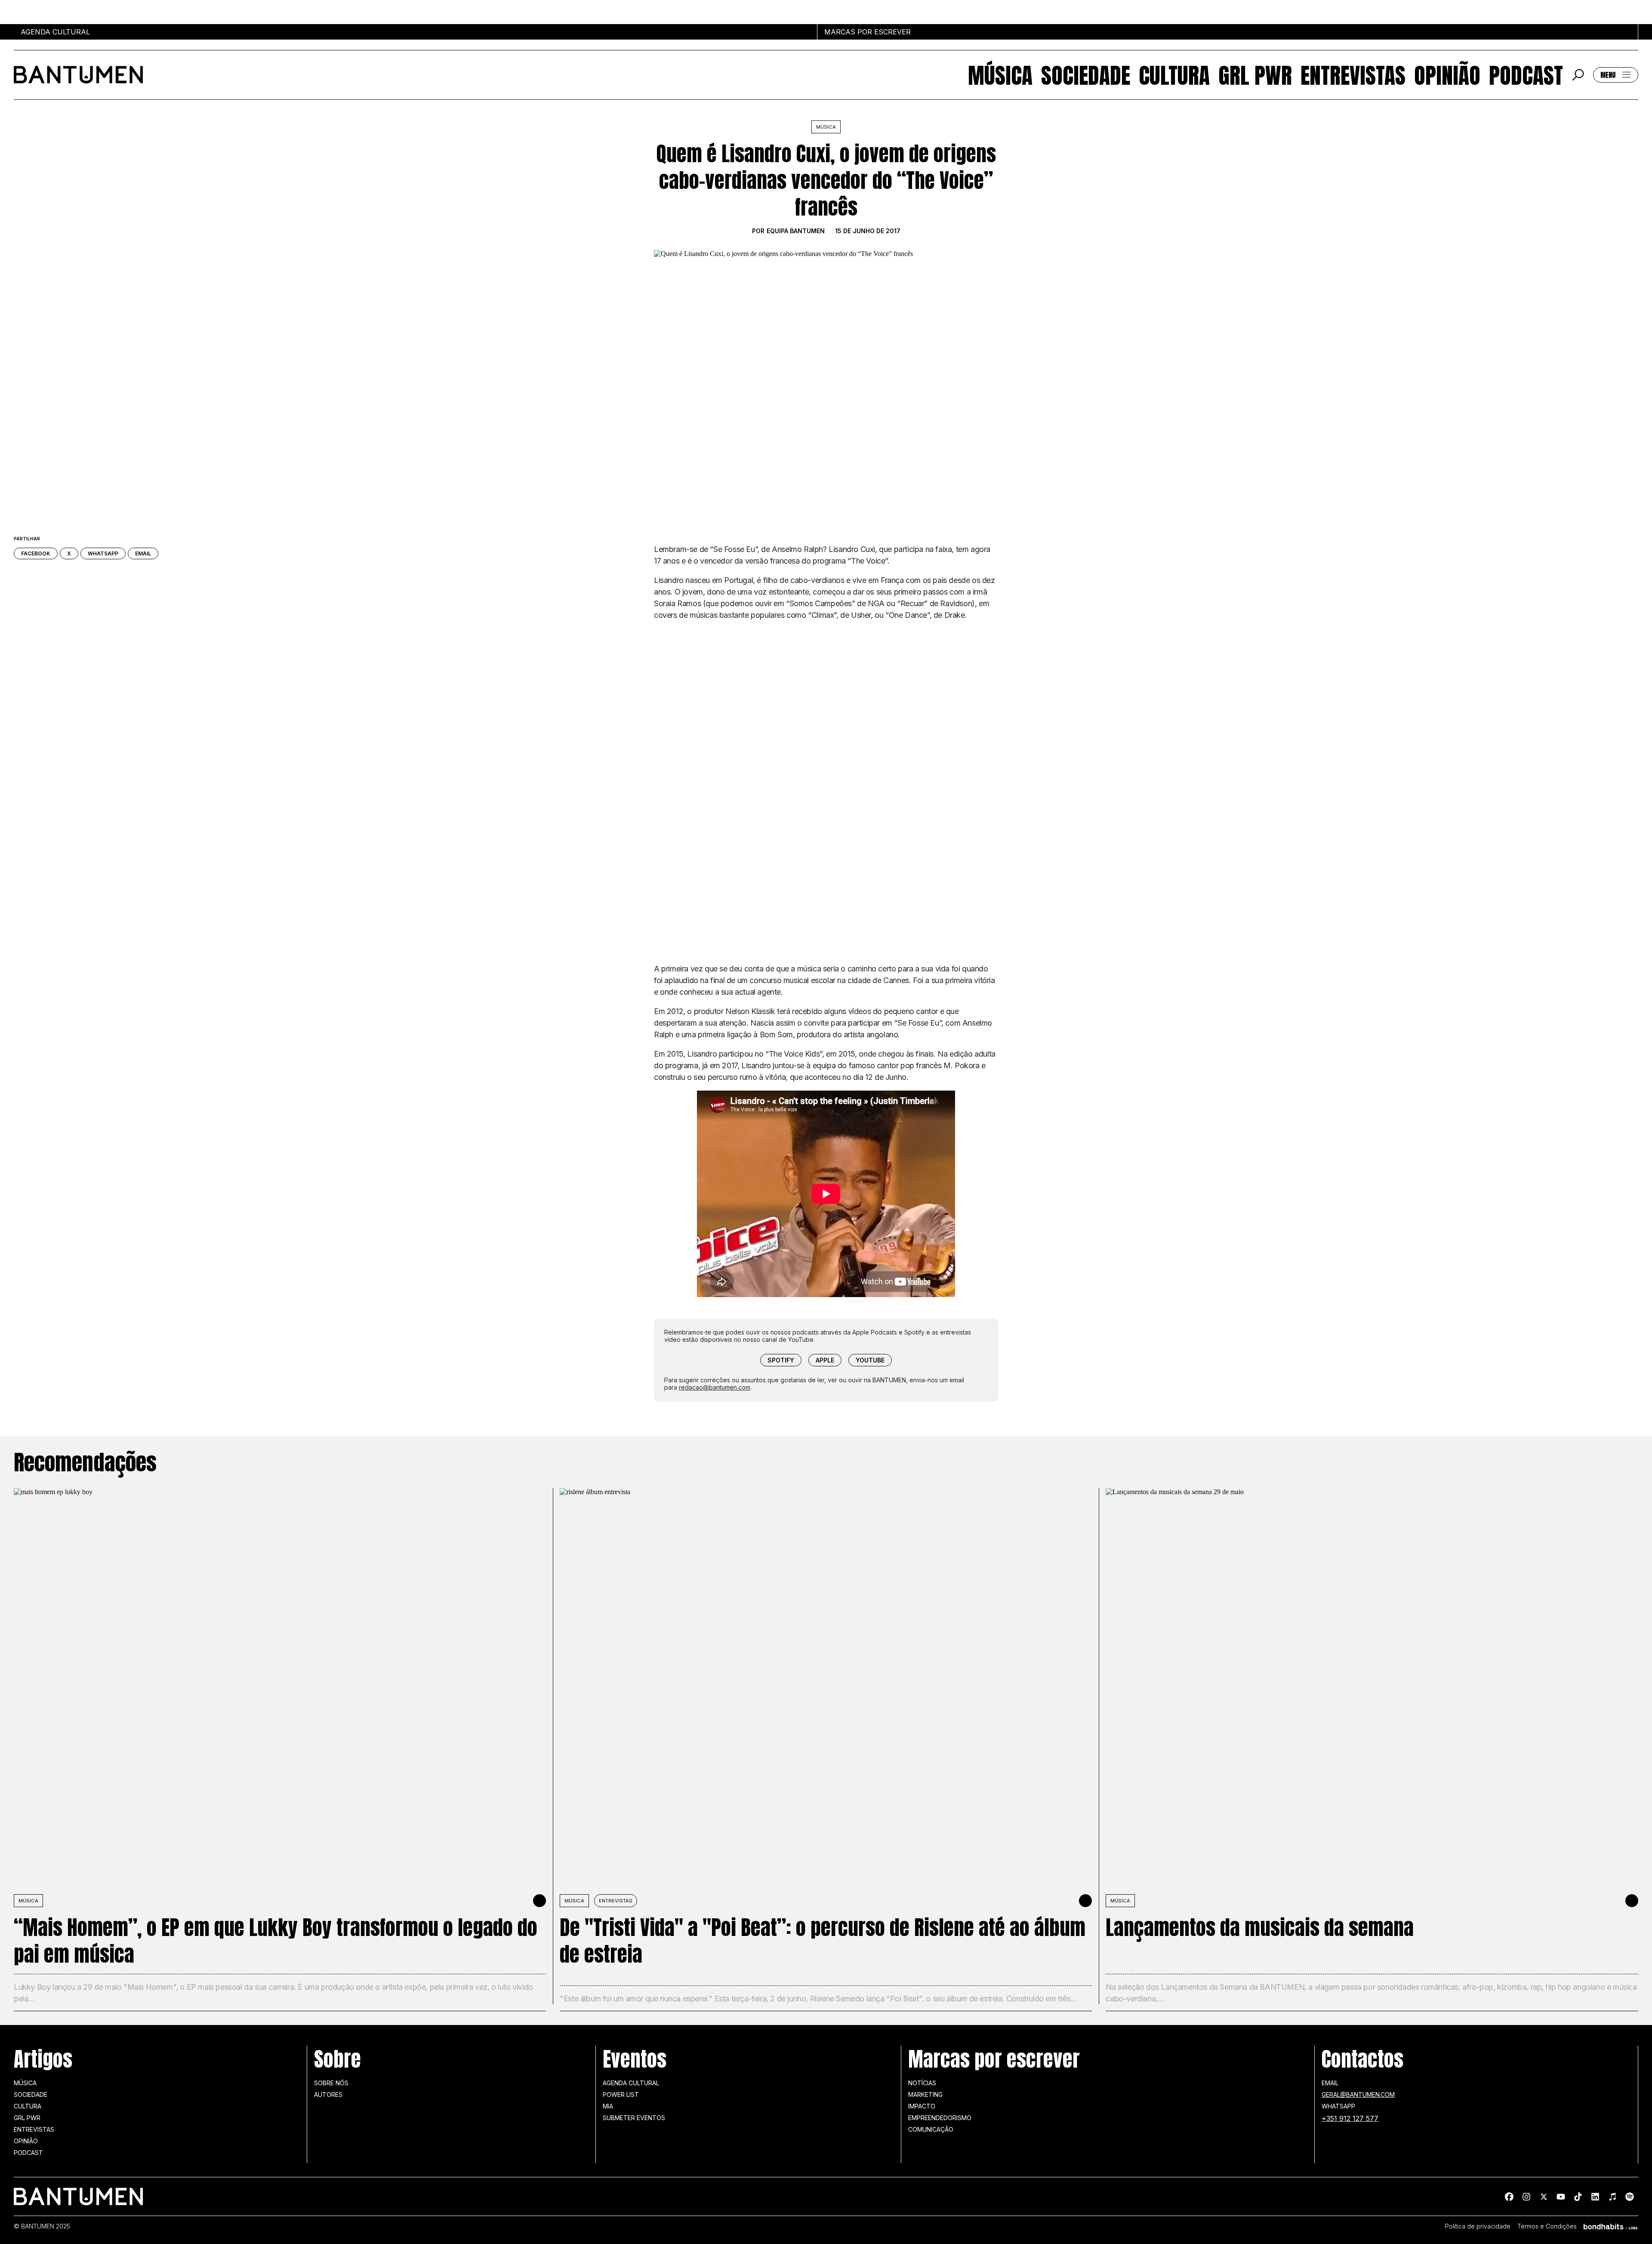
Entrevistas (1353, 75)
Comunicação (931, 2129)
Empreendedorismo (940, 2118)
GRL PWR (1255, 75)
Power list (621, 2095)
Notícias (922, 2083)
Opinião (1447, 75)
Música (1000, 75)
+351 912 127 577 (1350, 2118)
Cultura (1174, 75)
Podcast (1526, 75)
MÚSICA (28, 1901)
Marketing (925, 2095)
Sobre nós (331, 2083)
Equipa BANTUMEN (796, 231)
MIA (608, 2106)
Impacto (922, 2106)
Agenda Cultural (631, 2083)
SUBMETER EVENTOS (634, 2118)
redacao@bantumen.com (715, 1387)
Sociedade (1086, 75)
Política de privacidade (1478, 2226)
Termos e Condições (1547, 2226)
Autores (328, 2095)
